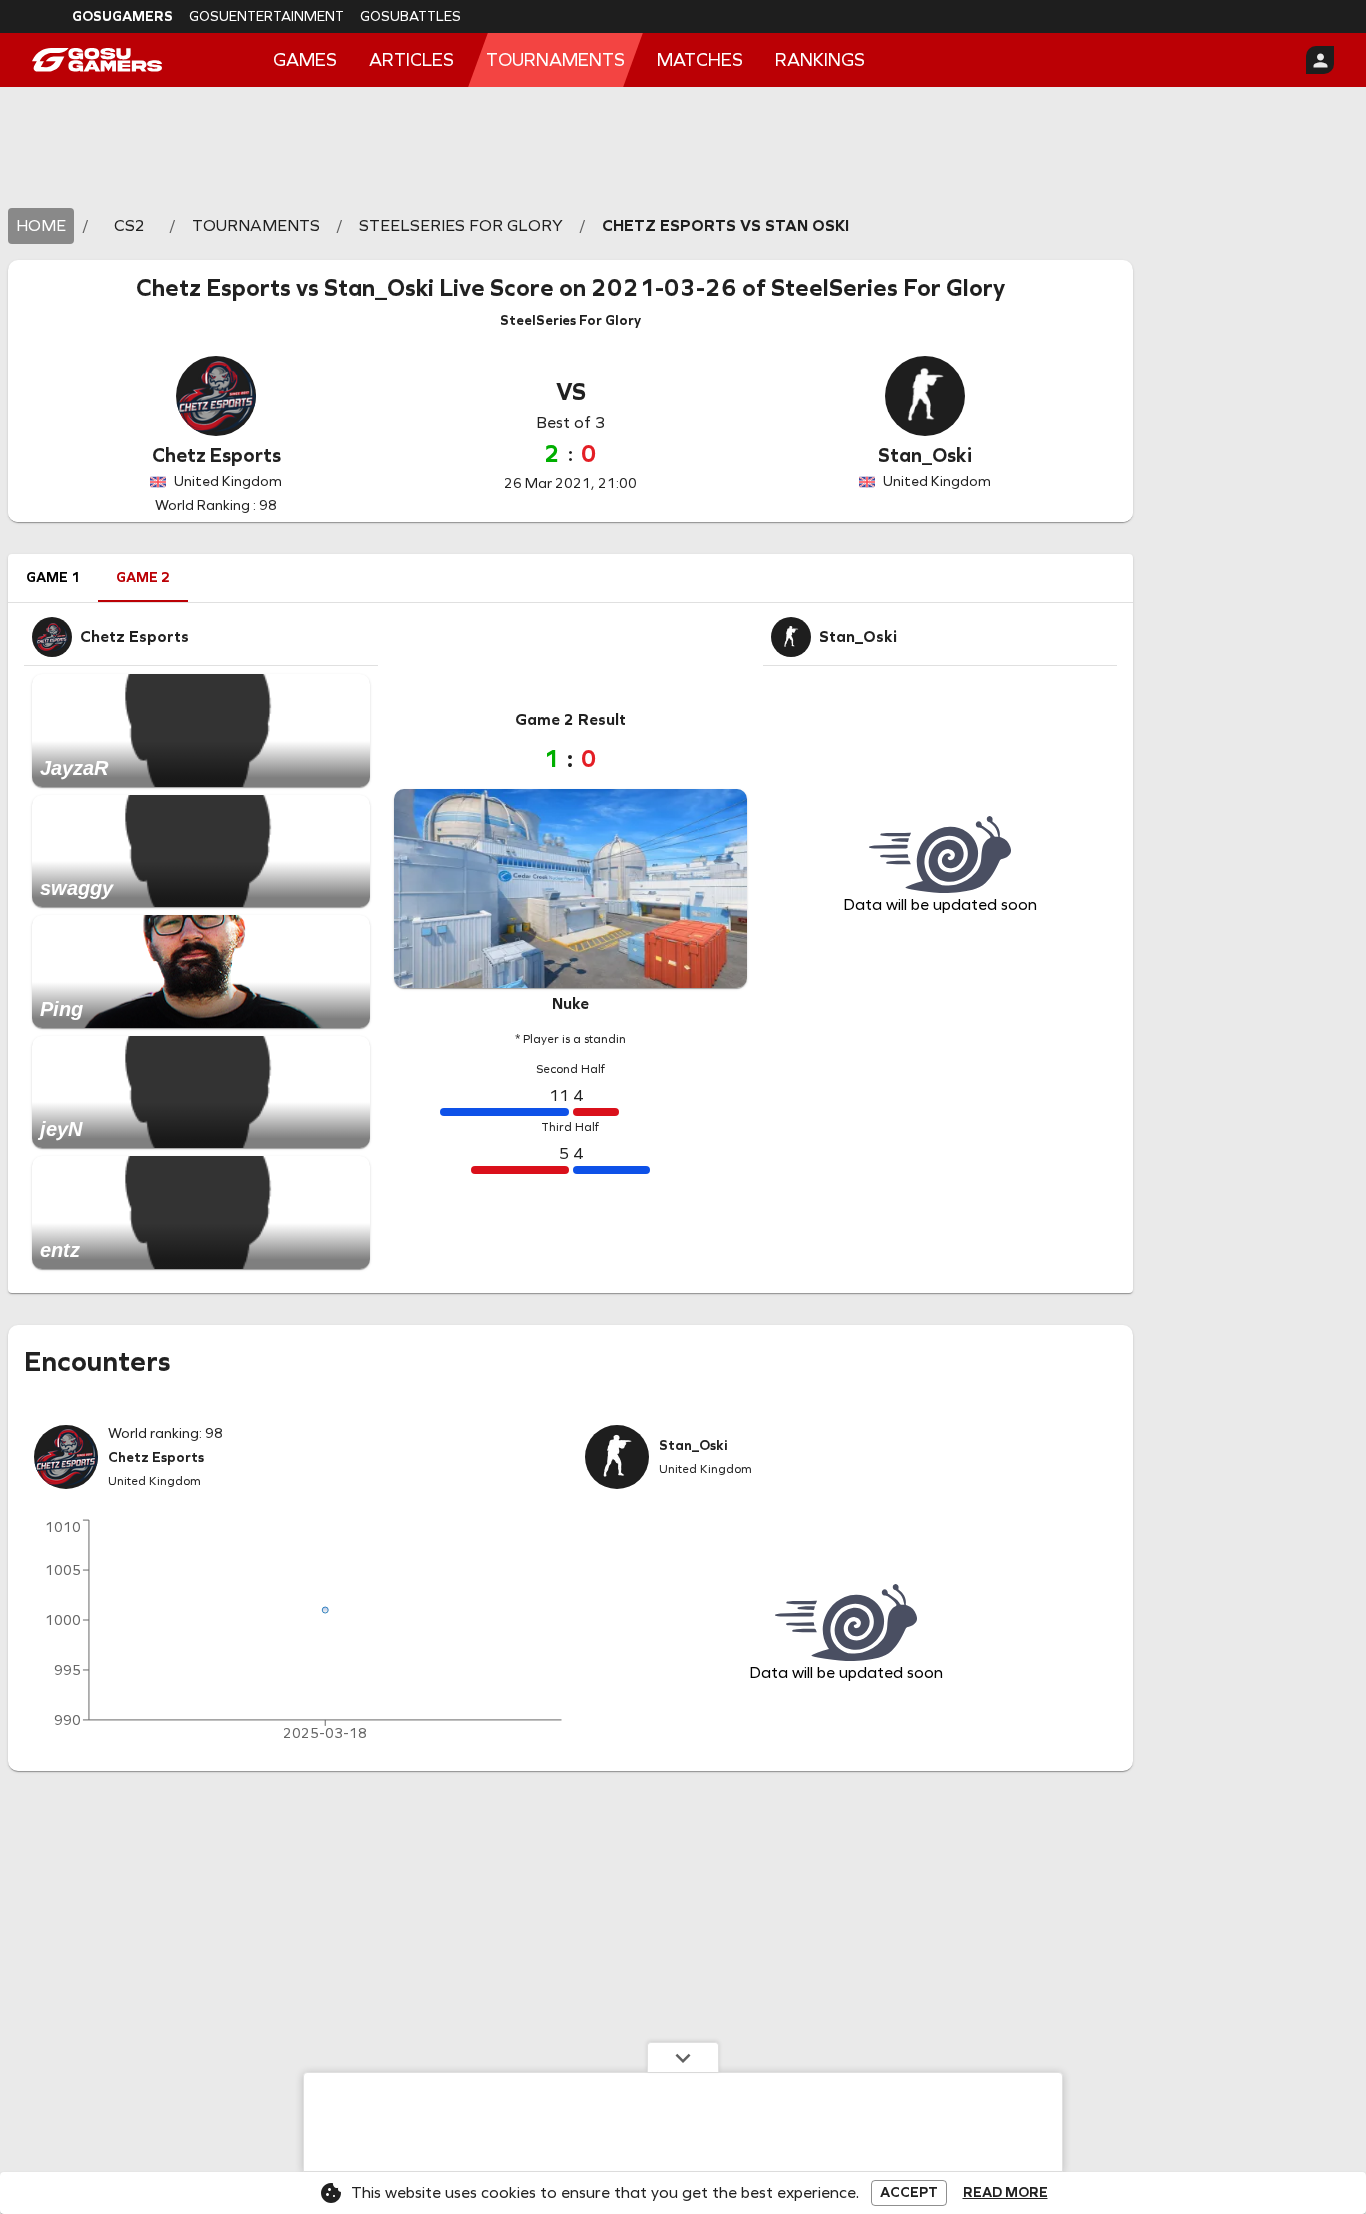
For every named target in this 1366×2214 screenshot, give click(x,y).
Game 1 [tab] (53, 577)
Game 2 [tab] (143, 577)
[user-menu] (1320, 60)
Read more (1005, 2193)
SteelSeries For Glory (888, 288)
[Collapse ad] (683, 2057)
